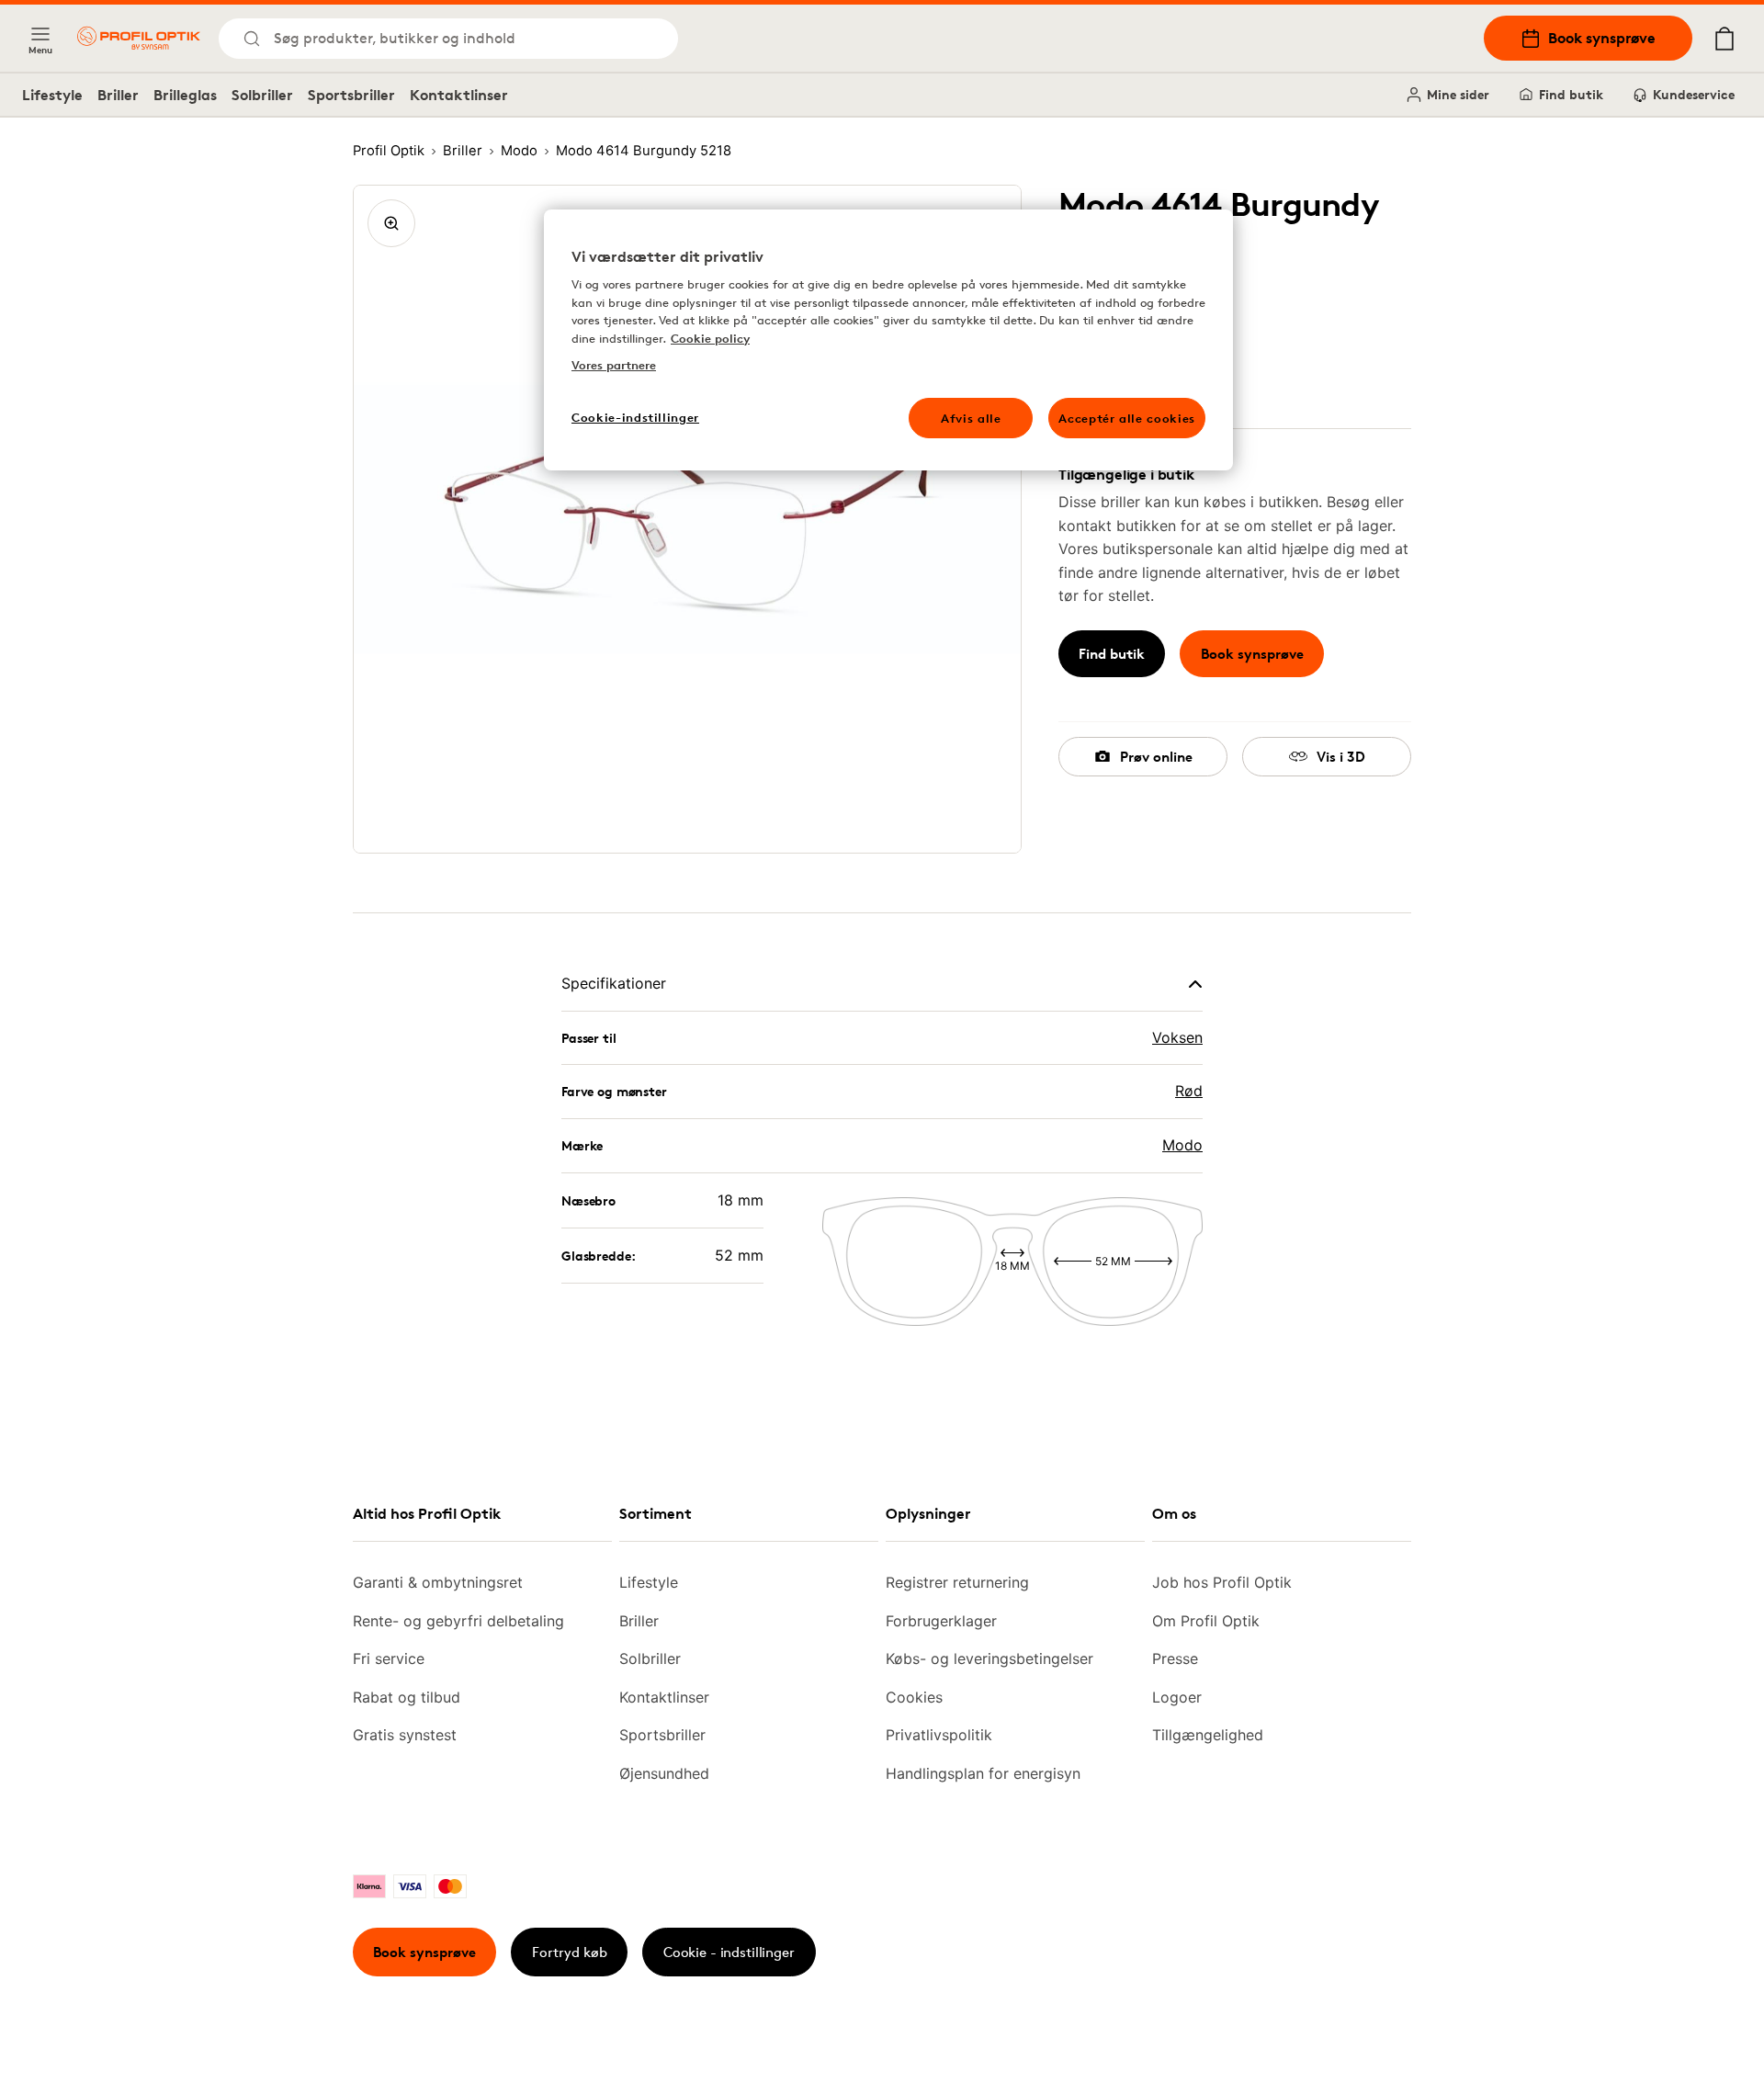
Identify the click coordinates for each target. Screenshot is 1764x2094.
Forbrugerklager (941, 1621)
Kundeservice (1694, 94)
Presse (1175, 1658)
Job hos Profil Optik (1222, 1582)
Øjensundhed (664, 1773)
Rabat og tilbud (407, 1697)
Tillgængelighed (1208, 1735)
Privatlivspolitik (939, 1735)
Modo (1182, 1145)
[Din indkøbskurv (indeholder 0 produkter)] (1724, 39)
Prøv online (1156, 757)
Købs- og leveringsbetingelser (989, 1658)
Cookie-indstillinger (635, 417)
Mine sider (1458, 94)
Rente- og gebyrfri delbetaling (458, 1621)
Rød (1189, 1091)
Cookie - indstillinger (729, 1952)
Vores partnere (614, 365)
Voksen (1177, 1037)
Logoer (1177, 1697)
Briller (118, 95)
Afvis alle (971, 418)
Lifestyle (52, 95)
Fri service (389, 1658)
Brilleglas (185, 95)
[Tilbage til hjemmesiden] (139, 38)
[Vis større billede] (391, 223)
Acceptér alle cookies (1127, 418)
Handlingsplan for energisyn (983, 1773)
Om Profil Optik (1206, 1621)
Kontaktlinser (459, 95)
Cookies (914, 1697)
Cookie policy (710, 338)
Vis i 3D (1341, 757)
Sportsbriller (351, 95)
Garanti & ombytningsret (438, 1582)
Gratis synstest (405, 1735)
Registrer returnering (957, 1582)
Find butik (1571, 94)
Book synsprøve (1602, 38)
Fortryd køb (570, 1952)
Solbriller (262, 95)
